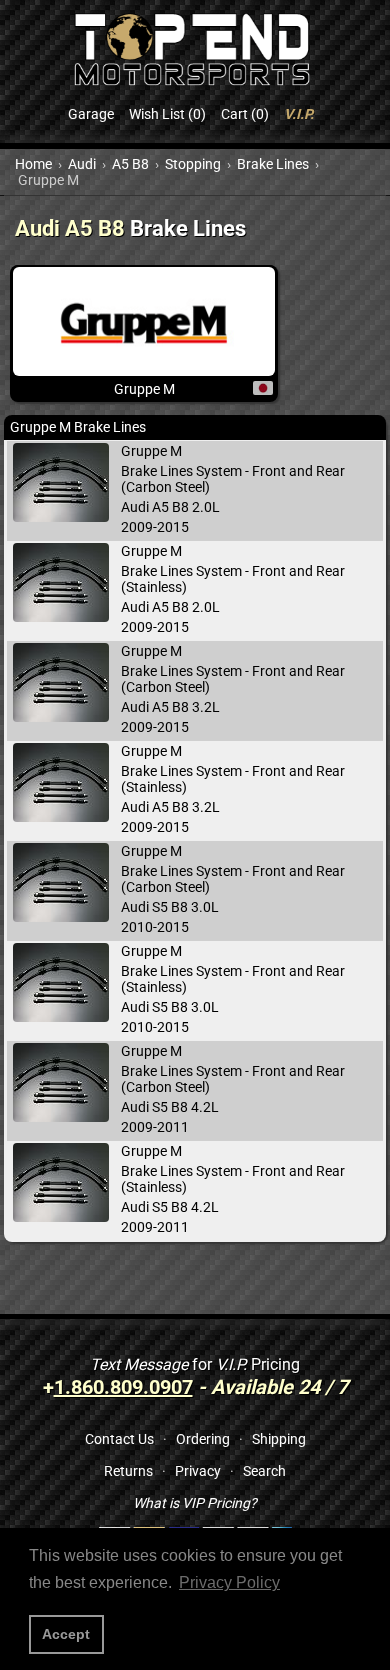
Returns (128, 1471)
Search (264, 1471)
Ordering (203, 1439)
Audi (82, 164)
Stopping (193, 164)
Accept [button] (66, 1634)
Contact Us (119, 1439)
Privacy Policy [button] (229, 1582)
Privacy (198, 1471)
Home (33, 164)
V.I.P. (299, 114)
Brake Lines (273, 164)
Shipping (279, 1439)
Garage (91, 114)
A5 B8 (130, 164)
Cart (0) (245, 114)
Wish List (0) (167, 114)
